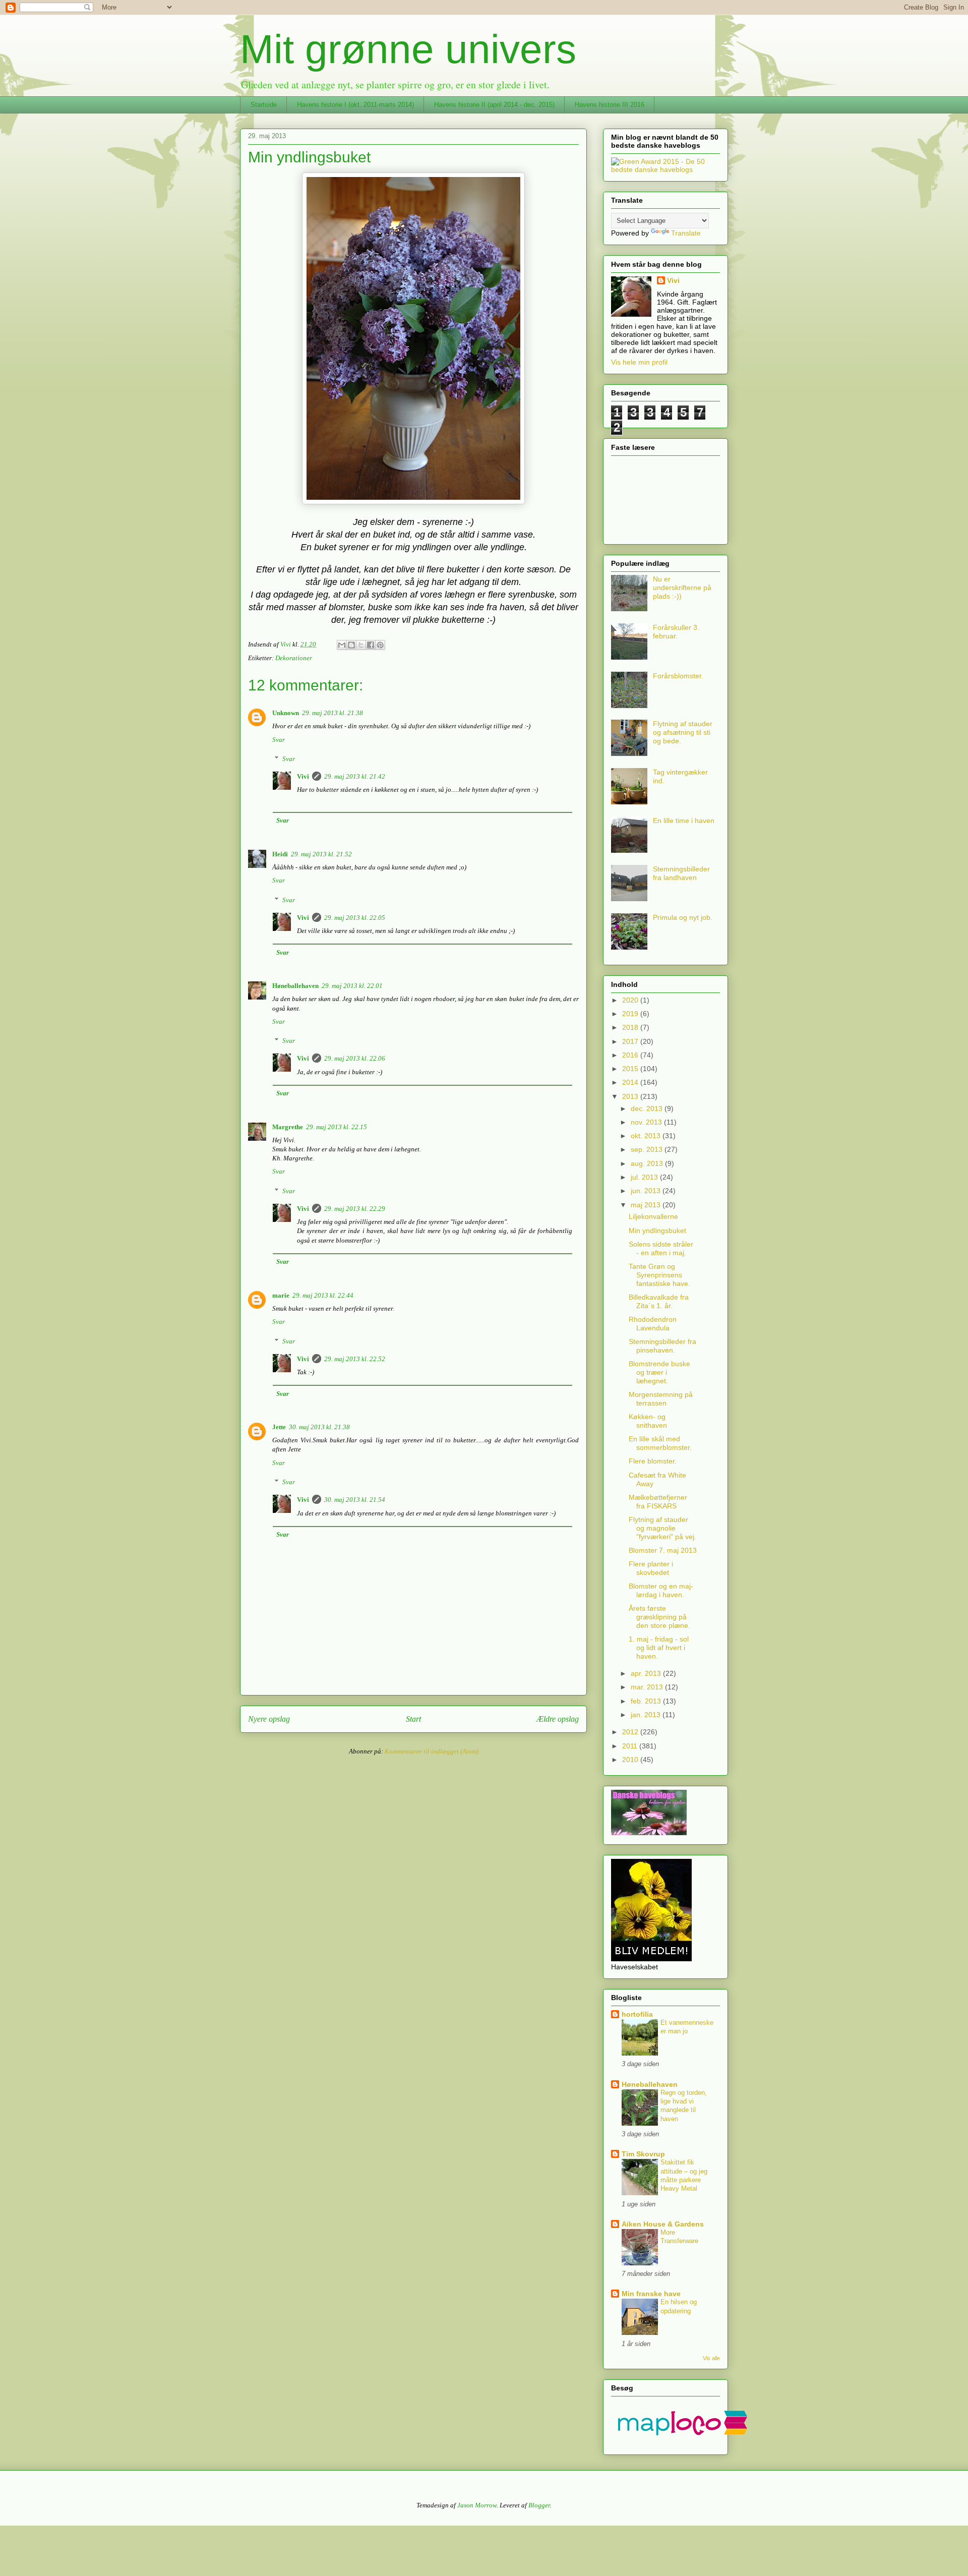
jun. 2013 (647, 1191)
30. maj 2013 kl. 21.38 (319, 1427)
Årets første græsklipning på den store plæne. (659, 1617)
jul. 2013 (645, 1177)
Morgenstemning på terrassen (661, 1399)
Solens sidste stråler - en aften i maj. (661, 1248)
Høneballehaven (295, 986)
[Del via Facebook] (371, 645)
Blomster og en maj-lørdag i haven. (661, 1590)
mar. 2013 (648, 1687)
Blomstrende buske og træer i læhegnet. (659, 1372)
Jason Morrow (477, 2505)
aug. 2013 (648, 1163)
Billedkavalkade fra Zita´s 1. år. (659, 1301)
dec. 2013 (648, 1108)
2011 (631, 1746)
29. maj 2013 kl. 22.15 (337, 1127)
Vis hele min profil (639, 362)
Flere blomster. (653, 1461)
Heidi (280, 854)
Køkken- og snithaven (648, 1421)
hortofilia (637, 2014)
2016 (631, 1055)
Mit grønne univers (408, 49)
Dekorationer (294, 658)
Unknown (286, 713)
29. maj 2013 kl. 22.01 (352, 986)
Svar (279, 740)
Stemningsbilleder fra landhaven (681, 873)
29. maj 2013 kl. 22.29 (355, 1209)
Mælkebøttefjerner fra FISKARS (658, 1502)
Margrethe (288, 1127)
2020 (631, 1000)
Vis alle (711, 2358)
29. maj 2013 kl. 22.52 (355, 1359)
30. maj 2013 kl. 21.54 (355, 1500)
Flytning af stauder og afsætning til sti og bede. (683, 732)
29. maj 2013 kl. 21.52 (321, 854)
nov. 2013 (647, 1122)
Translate (686, 233)
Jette (279, 1427)
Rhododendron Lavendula (653, 1324)
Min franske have (651, 2294)
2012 (631, 1732)
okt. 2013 (647, 1136)
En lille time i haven (684, 821)
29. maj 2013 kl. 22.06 (355, 1058)
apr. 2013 (647, 1673)
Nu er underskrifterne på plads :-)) (682, 588)
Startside (264, 105)
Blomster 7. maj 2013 (663, 1550)
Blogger (539, 2505)
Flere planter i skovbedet (651, 1568)
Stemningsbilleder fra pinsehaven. (662, 1346)
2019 (631, 1014)
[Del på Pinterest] (380, 645)
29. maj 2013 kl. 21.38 (332, 713)
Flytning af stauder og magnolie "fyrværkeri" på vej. (662, 1528)
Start (413, 1719)
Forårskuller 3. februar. (676, 632)
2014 (631, 1082)
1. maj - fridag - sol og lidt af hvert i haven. (659, 1648)
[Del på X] (361, 645)
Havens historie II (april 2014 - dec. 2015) (494, 105)
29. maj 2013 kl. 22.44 (323, 1295)
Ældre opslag (558, 1719)
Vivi (303, 776)
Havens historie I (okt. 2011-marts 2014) (355, 105)
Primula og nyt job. (683, 917)
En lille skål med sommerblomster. (660, 1443)
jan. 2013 (647, 1715)
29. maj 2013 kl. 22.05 (355, 918)
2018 (631, 1027)
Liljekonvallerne (653, 1216)
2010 (631, 1760)
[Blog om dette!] (351, 645)
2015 (631, 1069)
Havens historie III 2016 (610, 105)
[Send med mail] (342, 645)
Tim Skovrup (643, 2154)
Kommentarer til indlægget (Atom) (432, 1751)
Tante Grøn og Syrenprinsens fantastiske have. (659, 1275)
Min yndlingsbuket (657, 1231)
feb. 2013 (647, 1701)
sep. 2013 (648, 1149)
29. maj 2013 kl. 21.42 (355, 776)
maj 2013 (647, 1205)
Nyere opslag (269, 1719)
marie (281, 1295)
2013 (631, 1096)
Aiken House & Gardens (663, 2224)
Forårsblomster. (678, 676)
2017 (631, 1041)
